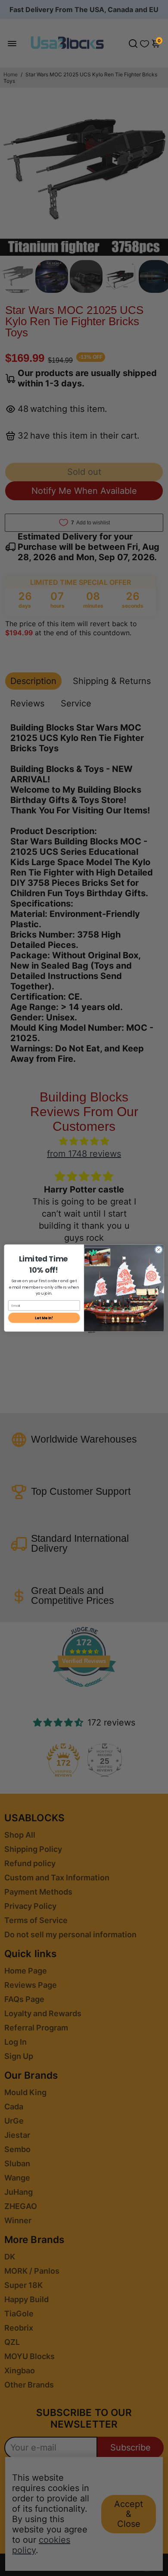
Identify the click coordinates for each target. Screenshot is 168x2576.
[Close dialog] (159, 1250)
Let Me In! (44, 1318)
